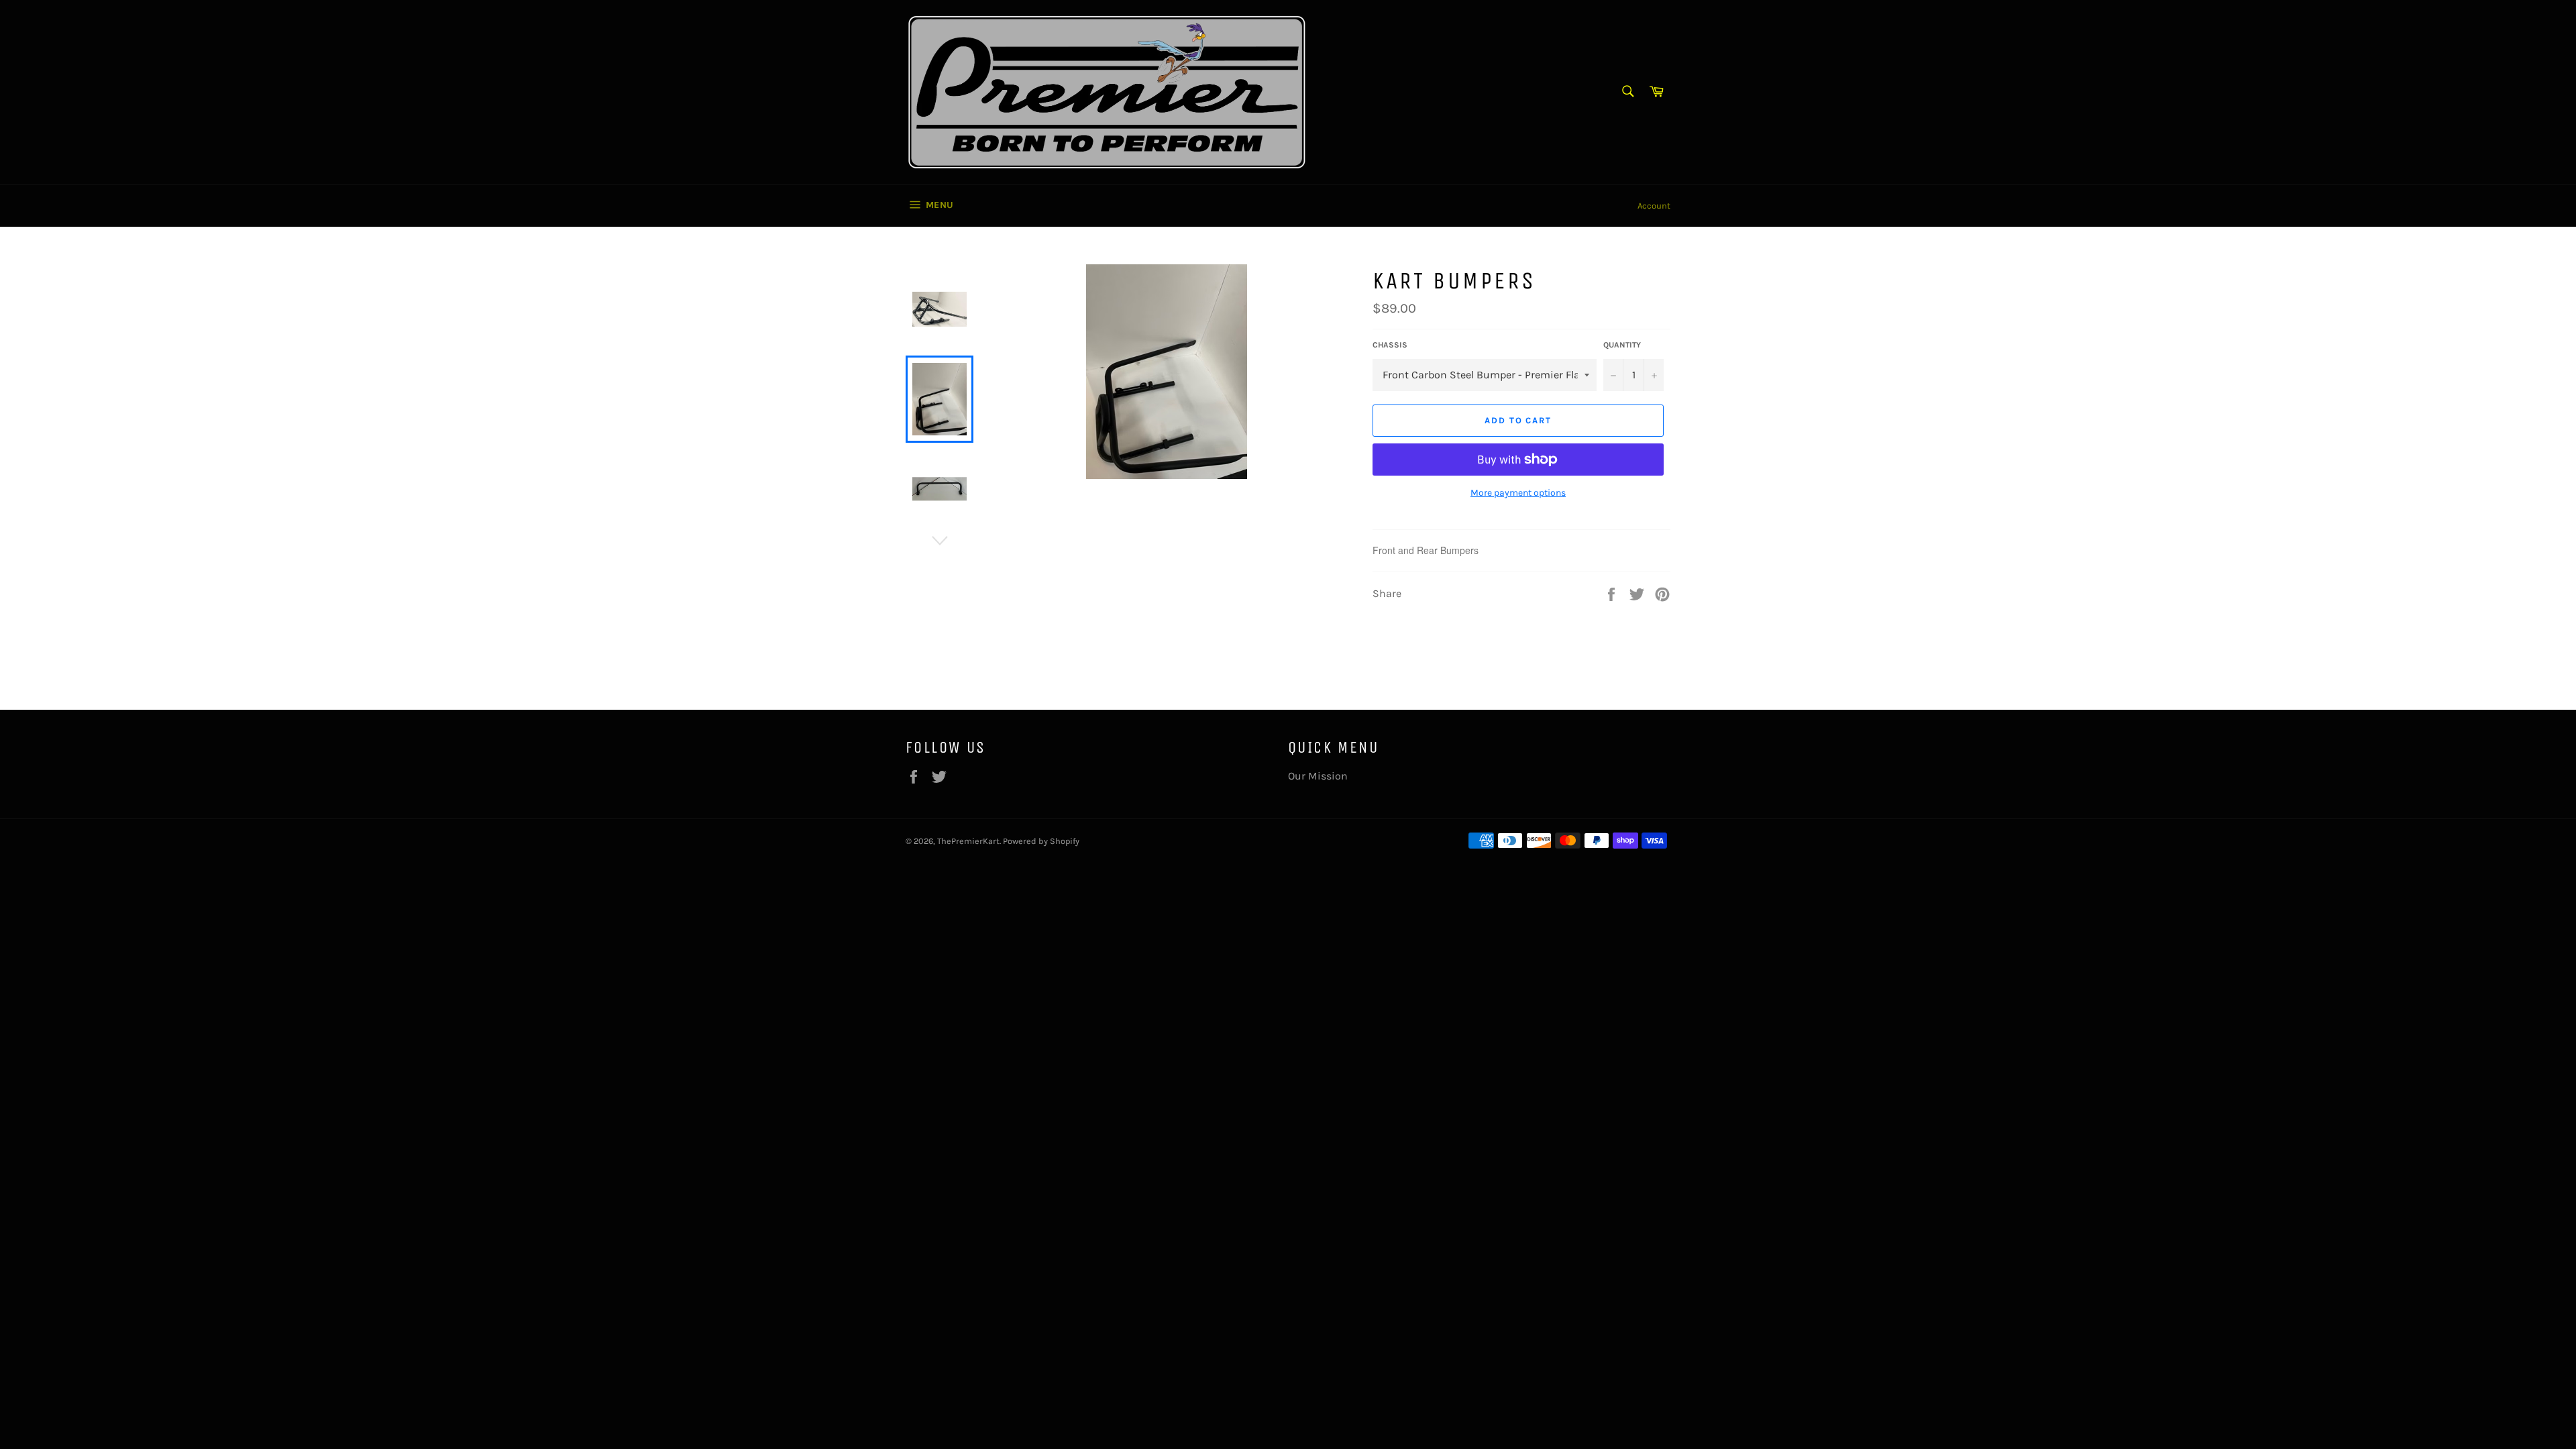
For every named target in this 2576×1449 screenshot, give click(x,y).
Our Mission (1318, 776)
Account (1654, 206)
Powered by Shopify (1041, 841)
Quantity (1622, 345)
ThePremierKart (968, 841)
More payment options (1518, 493)
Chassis (1390, 345)
